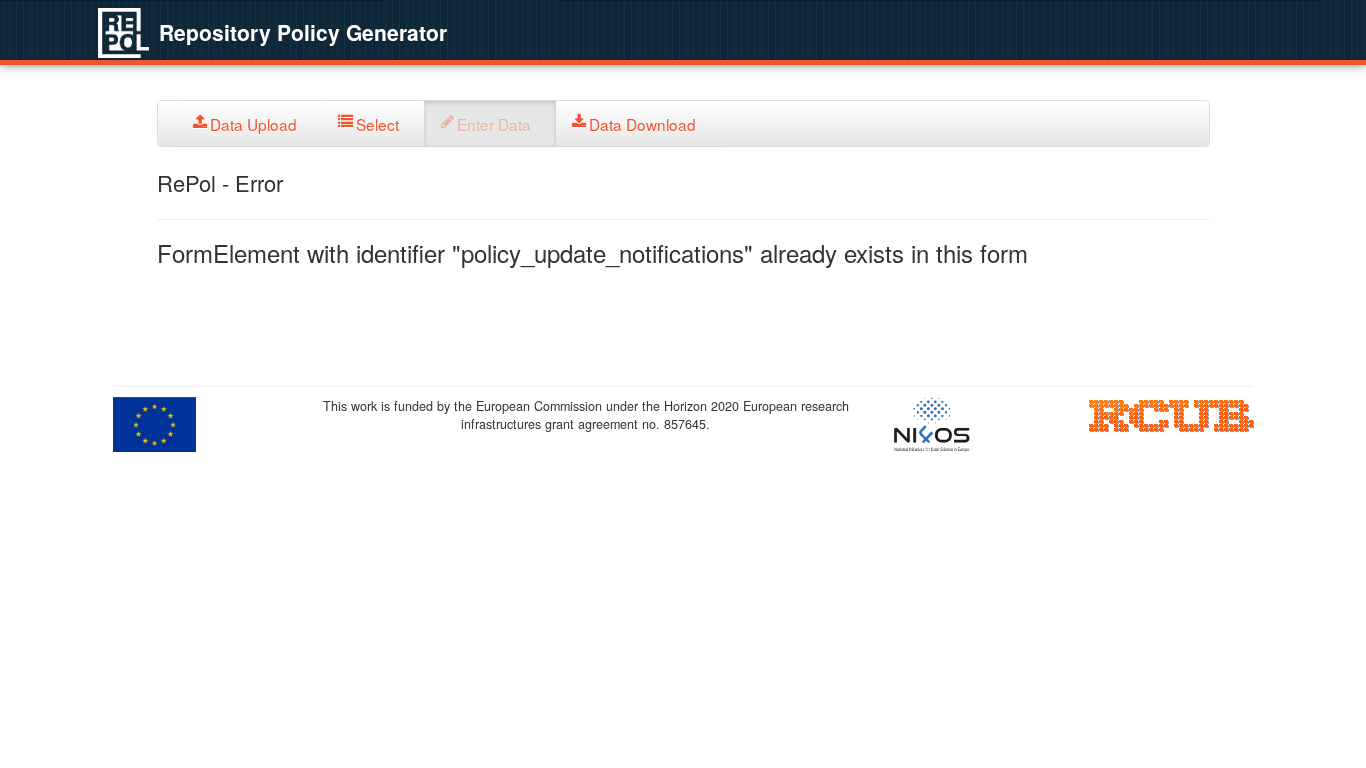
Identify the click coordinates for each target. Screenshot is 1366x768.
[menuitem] (250, 123)
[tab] (250, 123)
